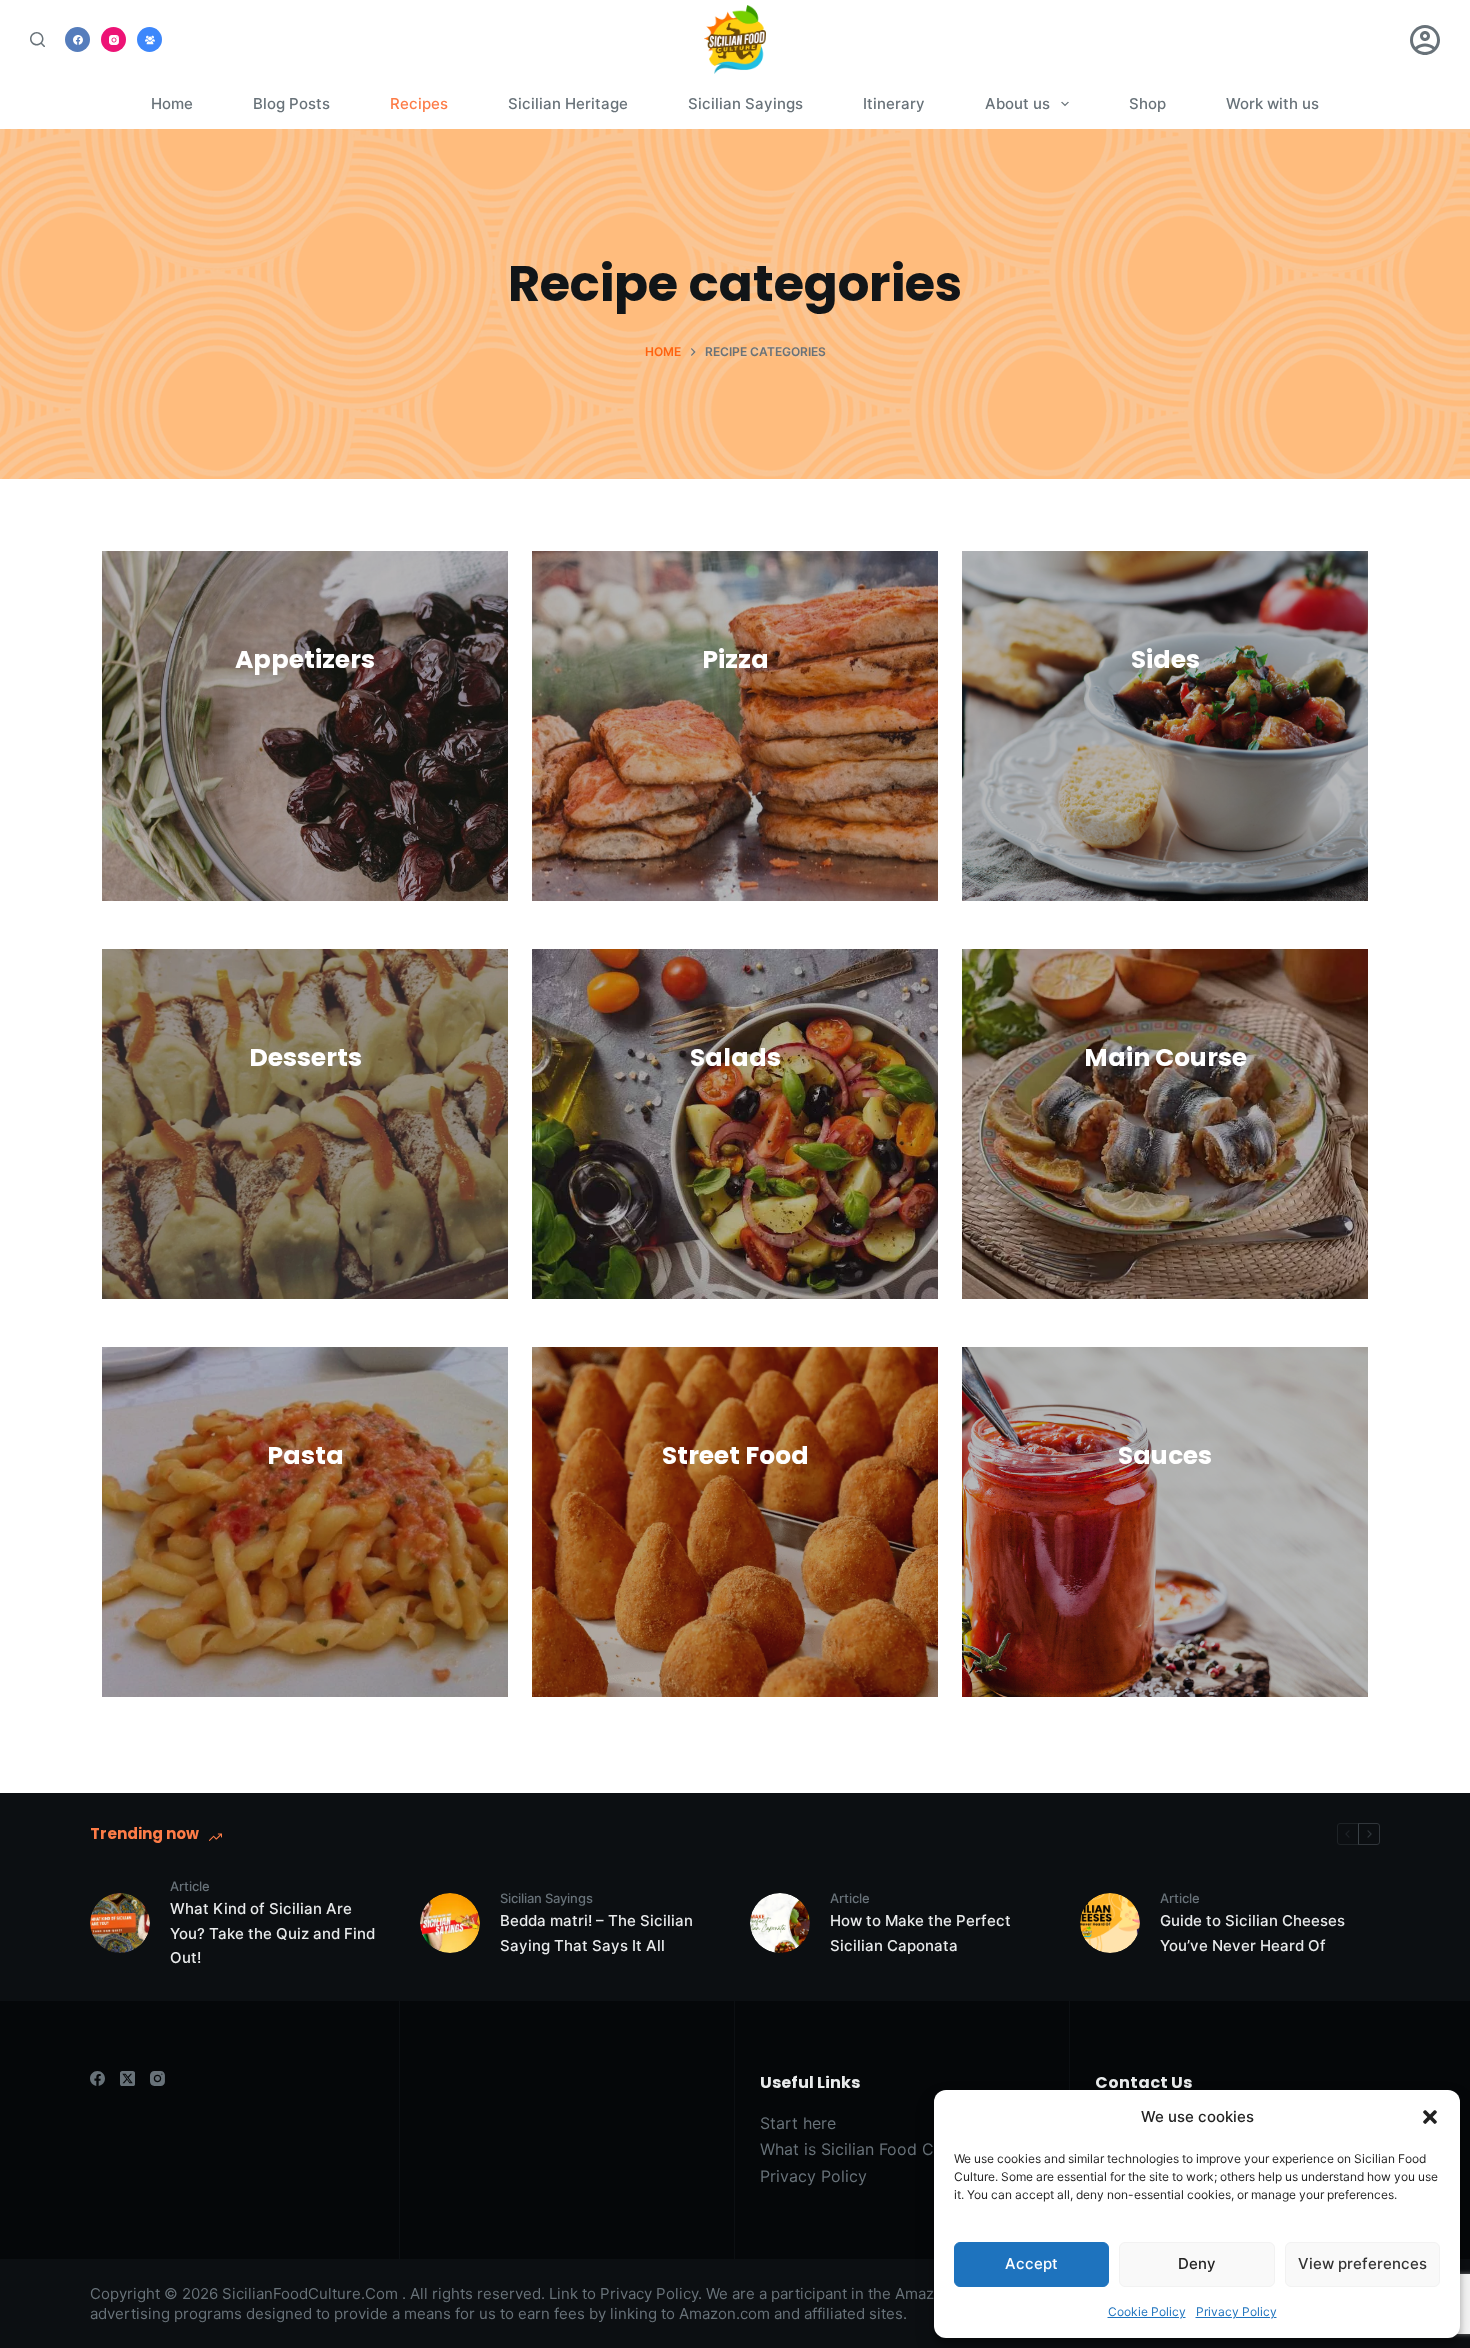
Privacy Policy (1236, 2311)
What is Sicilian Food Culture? (872, 2149)
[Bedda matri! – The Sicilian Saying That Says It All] (450, 1923)
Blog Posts (291, 103)
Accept (1031, 2263)
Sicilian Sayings (745, 103)
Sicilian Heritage (568, 103)
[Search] (37, 39)
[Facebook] (77, 39)
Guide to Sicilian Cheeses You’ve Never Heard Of (1252, 1933)
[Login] (1425, 40)
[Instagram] (113, 39)
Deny (1197, 2263)
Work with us (1272, 103)
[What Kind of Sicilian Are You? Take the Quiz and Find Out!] (120, 1923)
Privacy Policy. (651, 2293)
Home (172, 103)
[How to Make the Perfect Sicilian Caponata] (780, 1923)
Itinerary (894, 103)
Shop (1147, 103)
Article (190, 1886)
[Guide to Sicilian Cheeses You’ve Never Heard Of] (1110, 1923)
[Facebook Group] (149, 39)
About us (1017, 103)
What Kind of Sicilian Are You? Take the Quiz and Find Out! (272, 1933)
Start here (798, 2123)
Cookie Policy (1147, 2311)
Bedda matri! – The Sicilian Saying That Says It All (596, 1933)
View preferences (1362, 2263)
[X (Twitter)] (127, 2078)
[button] (1430, 2117)
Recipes (419, 103)
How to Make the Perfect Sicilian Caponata (920, 1933)
